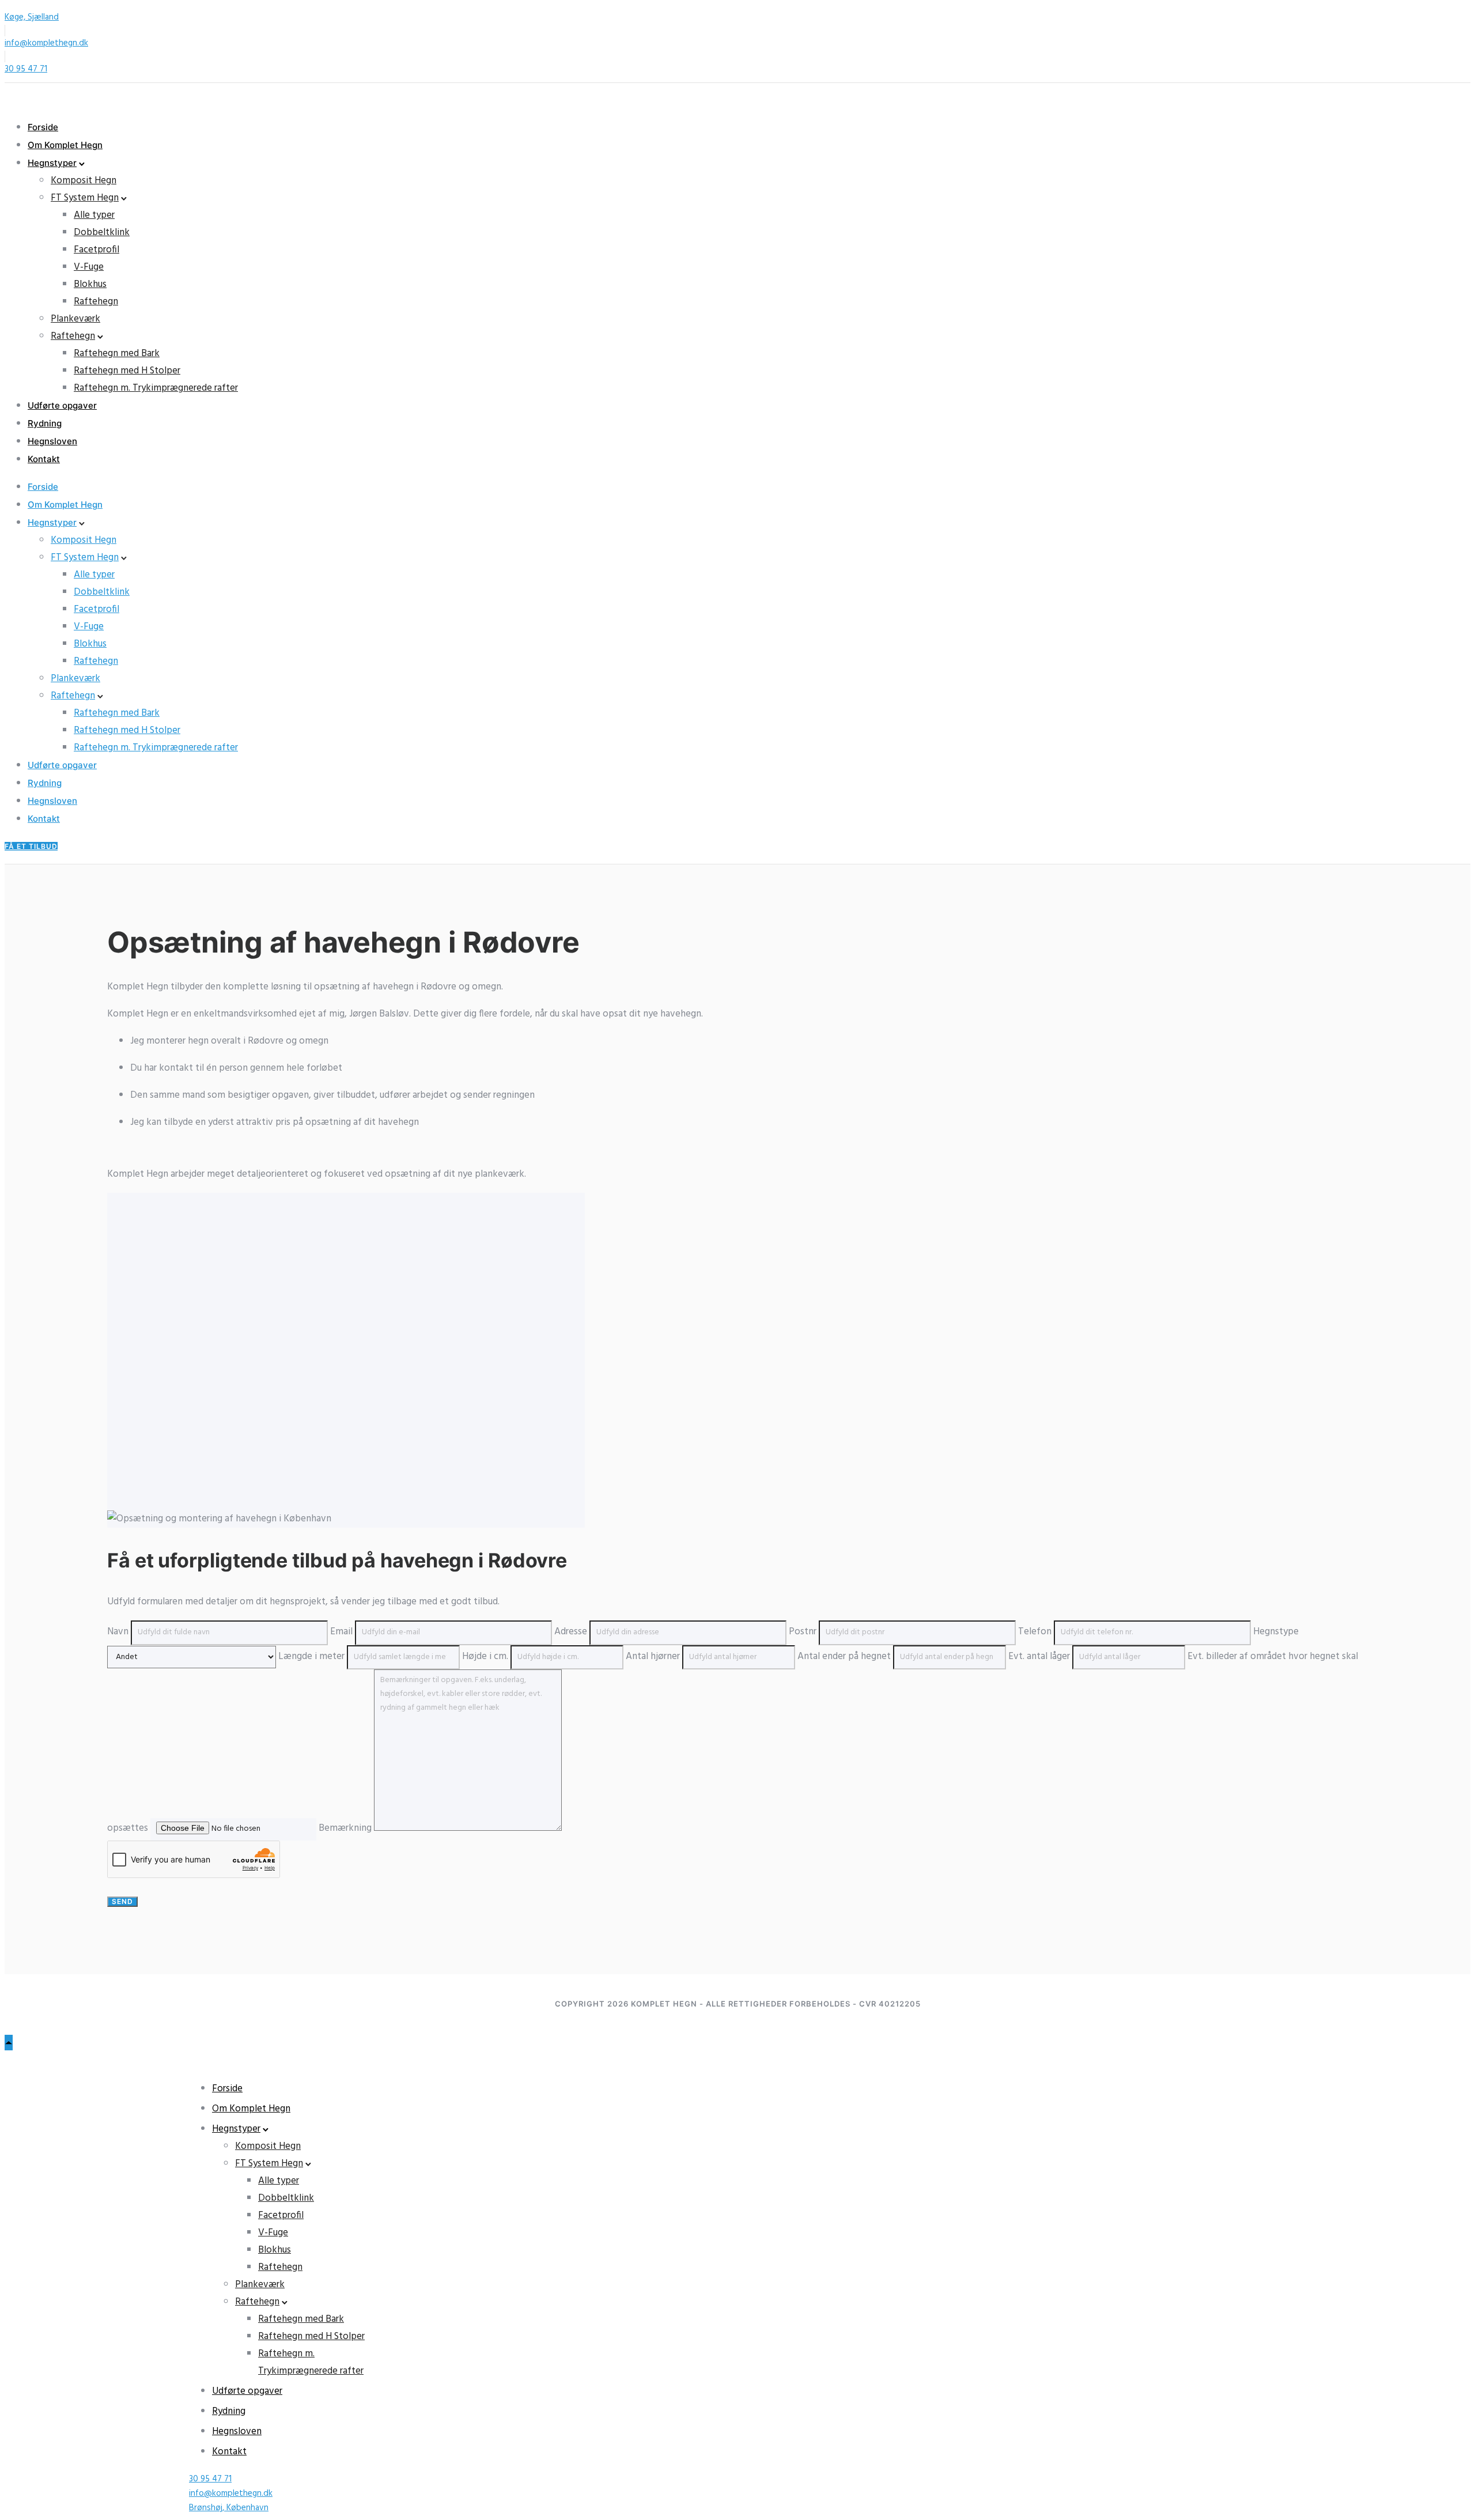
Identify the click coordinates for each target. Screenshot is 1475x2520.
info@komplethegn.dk (46, 43)
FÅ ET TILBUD (31, 846)
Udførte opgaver (62, 405)
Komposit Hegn (84, 181)
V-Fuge (89, 267)
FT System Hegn (85, 198)
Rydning (45, 423)
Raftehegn (96, 302)
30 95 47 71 (26, 69)
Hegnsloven (52, 441)
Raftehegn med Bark (117, 354)
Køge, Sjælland (32, 17)
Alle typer (94, 215)
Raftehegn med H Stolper (127, 371)
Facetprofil (97, 250)
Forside (43, 127)
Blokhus (90, 284)
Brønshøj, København (229, 2508)
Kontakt (44, 459)
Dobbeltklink (102, 233)
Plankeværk (75, 319)
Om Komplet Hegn (65, 145)
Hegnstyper (52, 163)
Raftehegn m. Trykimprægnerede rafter (156, 388)
